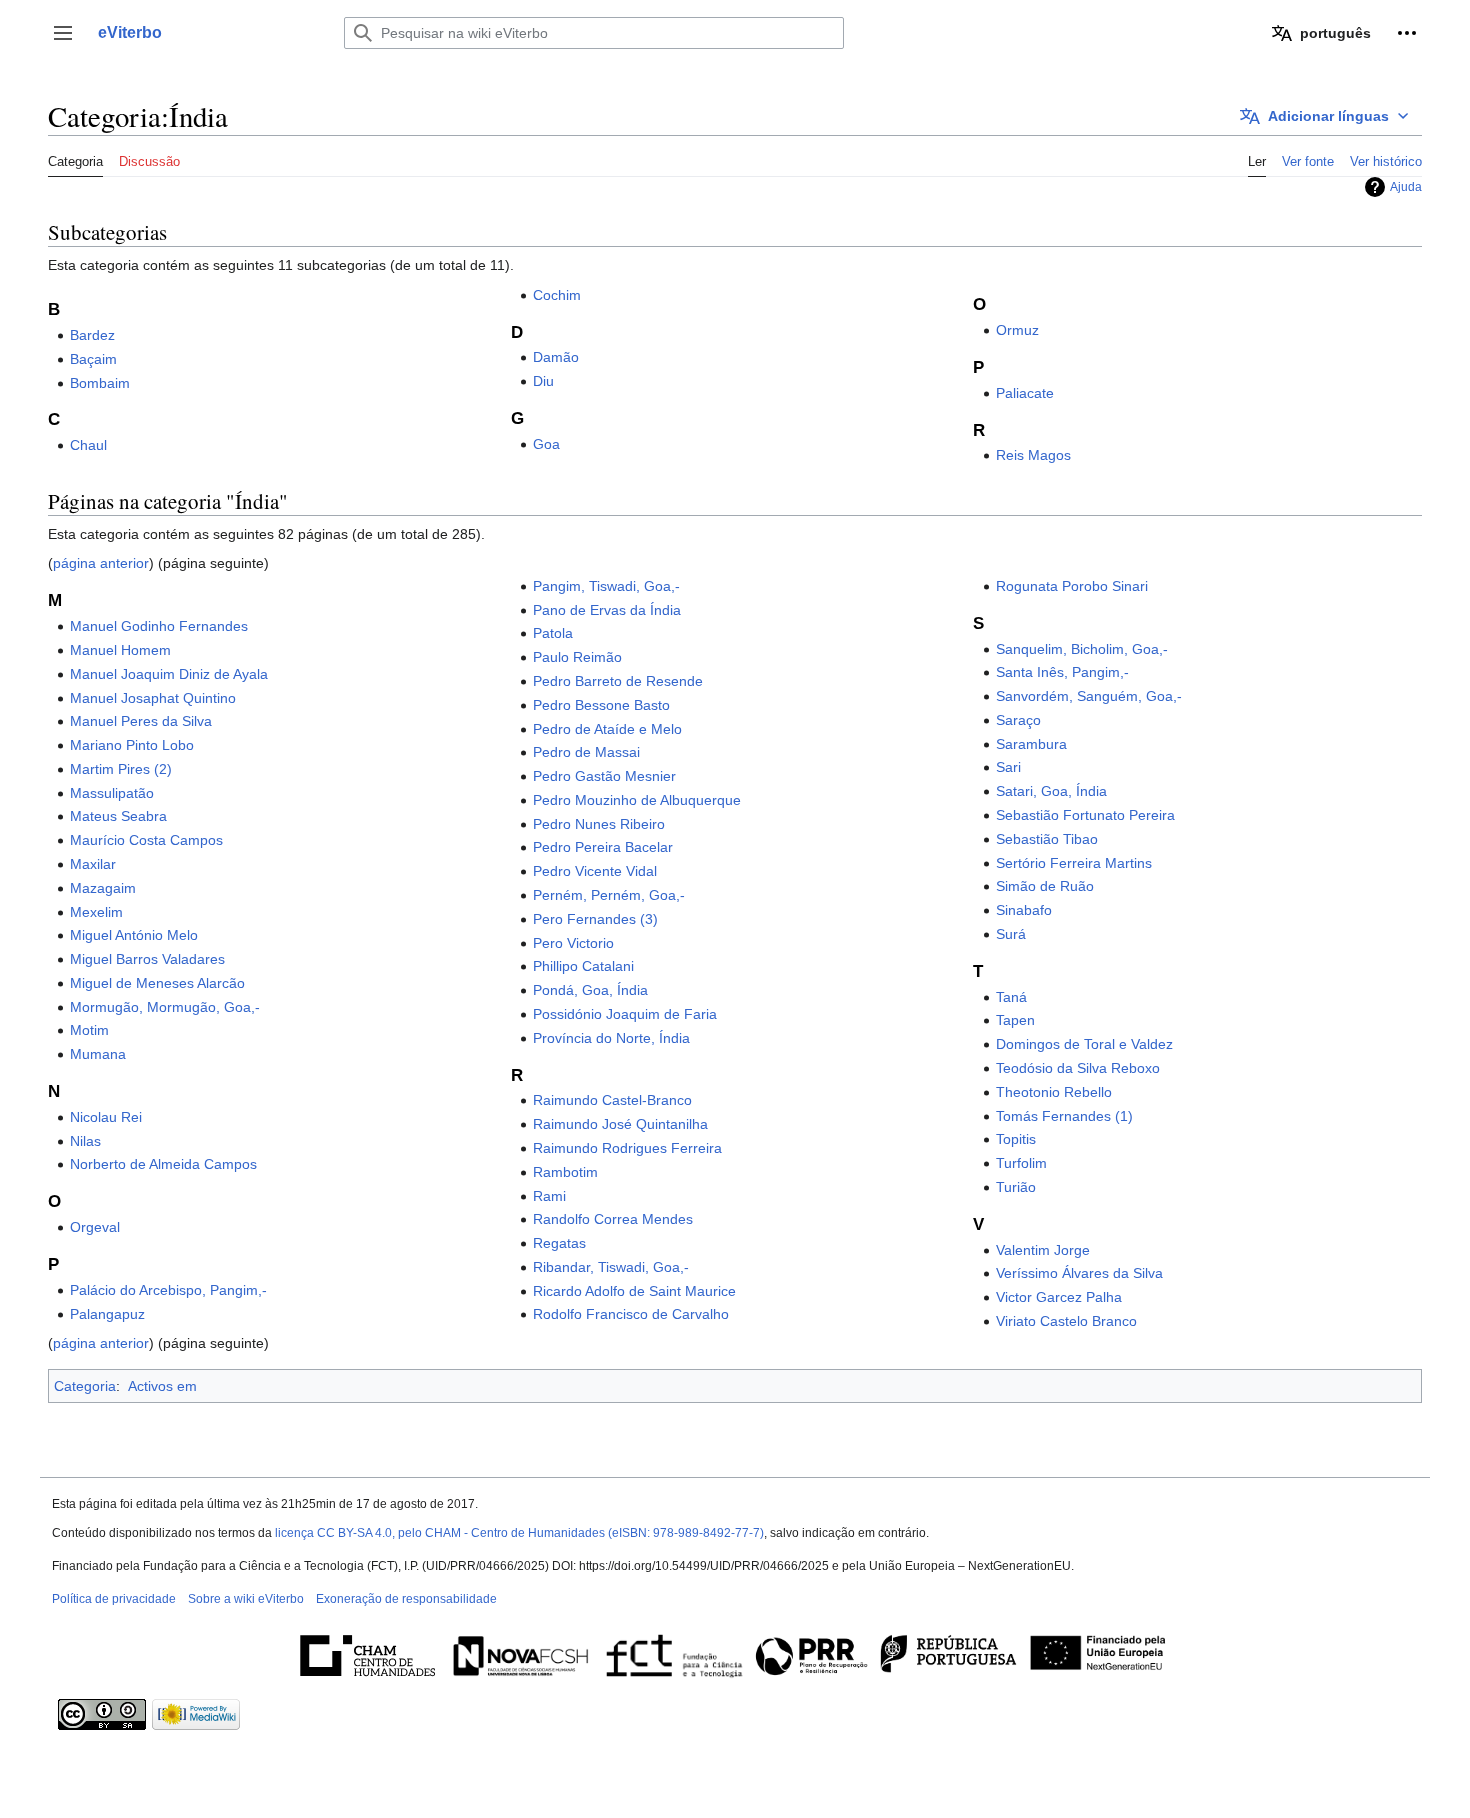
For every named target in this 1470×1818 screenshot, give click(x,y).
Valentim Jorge (1043, 1250)
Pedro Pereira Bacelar (603, 847)
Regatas (559, 1243)
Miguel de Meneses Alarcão (157, 983)
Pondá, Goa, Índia (590, 990)
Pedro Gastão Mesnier (604, 776)
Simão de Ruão (1045, 886)
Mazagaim (103, 888)
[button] (63, 33)
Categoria (85, 1386)
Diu (543, 381)
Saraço (1018, 720)
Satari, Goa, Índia (1051, 791)
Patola (553, 633)
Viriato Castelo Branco (1066, 1321)
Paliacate (1025, 393)
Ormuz (1017, 330)
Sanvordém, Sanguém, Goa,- (1089, 696)
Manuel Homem (120, 650)
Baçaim (93, 359)
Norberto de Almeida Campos (163, 1164)
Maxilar (93, 864)
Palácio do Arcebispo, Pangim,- (168, 1290)
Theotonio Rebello (1054, 1092)
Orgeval (95, 1227)
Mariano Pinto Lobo (132, 745)
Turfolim (1021, 1163)
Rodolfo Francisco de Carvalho (631, 1314)
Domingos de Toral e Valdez (1084, 1044)
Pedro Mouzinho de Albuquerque (637, 800)
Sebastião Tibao (1047, 839)
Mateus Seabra (118, 816)
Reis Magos (1033, 455)
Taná (1011, 997)
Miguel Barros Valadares (147, 959)
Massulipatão (112, 793)
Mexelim (96, 912)
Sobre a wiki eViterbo (246, 1599)
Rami (549, 1196)
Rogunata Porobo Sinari (1072, 586)
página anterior (101, 563)
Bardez (92, 335)
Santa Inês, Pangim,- (1062, 672)
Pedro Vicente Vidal (595, 871)
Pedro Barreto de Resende (618, 681)
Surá (1011, 934)
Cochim (557, 295)
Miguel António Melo (134, 935)
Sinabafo (1024, 910)
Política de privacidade (114, 1599)
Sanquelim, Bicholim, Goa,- (1082, 649)
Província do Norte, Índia (611, 1038)
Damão (556, 357)
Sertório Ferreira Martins (1074, 863)
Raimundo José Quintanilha (620, 1124)
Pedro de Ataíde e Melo (607, 729)
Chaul (88, 445)
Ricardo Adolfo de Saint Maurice (634, 1291)
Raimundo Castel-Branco (612, 1100)
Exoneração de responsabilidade (406, 1599)
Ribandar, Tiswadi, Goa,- (611, 1267)
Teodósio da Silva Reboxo (1078, 1068)
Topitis (1016, 1139)
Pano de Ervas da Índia (607, 610)
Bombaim (100, 383)
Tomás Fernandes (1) (1064, 1116)
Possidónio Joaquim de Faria (625, 1014)
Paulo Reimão (577, 657)
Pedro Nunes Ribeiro (599, 824)
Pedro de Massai (586, 752)
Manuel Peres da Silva (141, 721)
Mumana (98, 1054)
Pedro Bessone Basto (601, 705)
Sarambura (1031, 744)
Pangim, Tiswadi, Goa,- (606, 586)
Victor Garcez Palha (1059, 1297)
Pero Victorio (573, 943)
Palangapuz (107, 1314)
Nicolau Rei (106, 1117)
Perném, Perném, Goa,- (609, 895)
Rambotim (565, 1172)
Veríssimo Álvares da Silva (1079, 1273)
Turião (1016, 1187)
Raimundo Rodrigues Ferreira (627, 1148)
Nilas (85, 1141)
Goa (546, 444)
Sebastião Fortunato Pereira (1085, 815)
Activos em (162, 1386)
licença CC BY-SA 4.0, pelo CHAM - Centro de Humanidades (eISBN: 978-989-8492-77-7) (519, 1533)
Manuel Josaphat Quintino (153, 698)
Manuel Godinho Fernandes (159, 626)
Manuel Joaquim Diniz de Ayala (169, 674)
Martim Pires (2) (121, 769)
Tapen (1015, 1020)
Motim (89, 1030)
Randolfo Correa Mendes (613, 1219)
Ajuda (1406, 187)
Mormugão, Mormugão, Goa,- (165, 1007)
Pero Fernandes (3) (595, 919)
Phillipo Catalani (583, 966)
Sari (1008, 767)
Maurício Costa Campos (146, 840)
